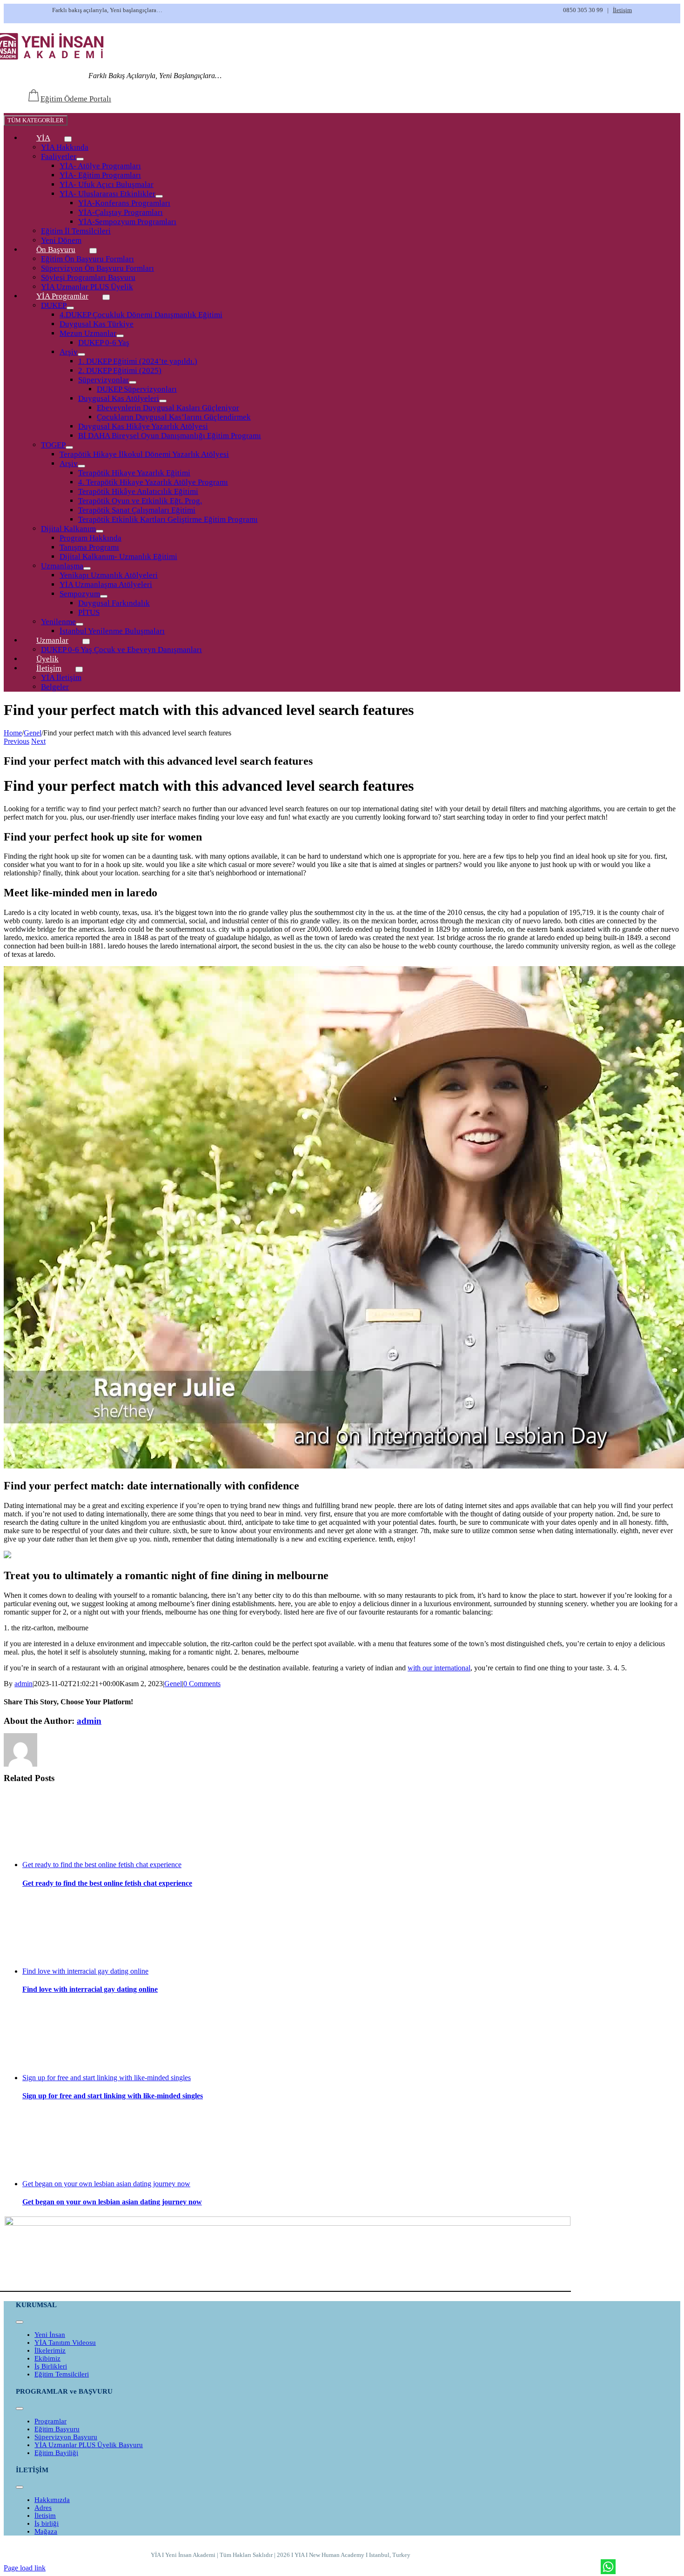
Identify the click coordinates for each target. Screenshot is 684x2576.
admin (23, 1684)
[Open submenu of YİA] (68, 139)
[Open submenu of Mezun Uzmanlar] (120, 336)
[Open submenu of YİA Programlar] (106, 297)
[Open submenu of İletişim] (79, 669)
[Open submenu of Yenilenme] (80, 624)
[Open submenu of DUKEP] (70, 308)
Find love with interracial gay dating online (85, 1971)
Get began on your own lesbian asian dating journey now (106, 2184)
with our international (439, 1668)
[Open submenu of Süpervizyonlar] (133, 382)
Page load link (25, 2568)
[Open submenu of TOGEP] (69, 447)
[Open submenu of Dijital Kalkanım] (100, 531)
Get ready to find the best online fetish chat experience (102, 1865)
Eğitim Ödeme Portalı (76, 99)
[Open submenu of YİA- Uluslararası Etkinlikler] (159, 196)
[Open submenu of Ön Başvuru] (93, 251)
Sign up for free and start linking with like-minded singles (107, 2078)
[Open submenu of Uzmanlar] (86, 641)
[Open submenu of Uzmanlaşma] (87, 568)
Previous (17, 741)
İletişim (622, 10)
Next (38, 741)
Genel (173, 1684)
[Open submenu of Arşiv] (81, 354)
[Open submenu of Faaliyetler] (80, 159)
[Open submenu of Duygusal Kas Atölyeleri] (163, 401)
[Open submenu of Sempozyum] (104, 596)
